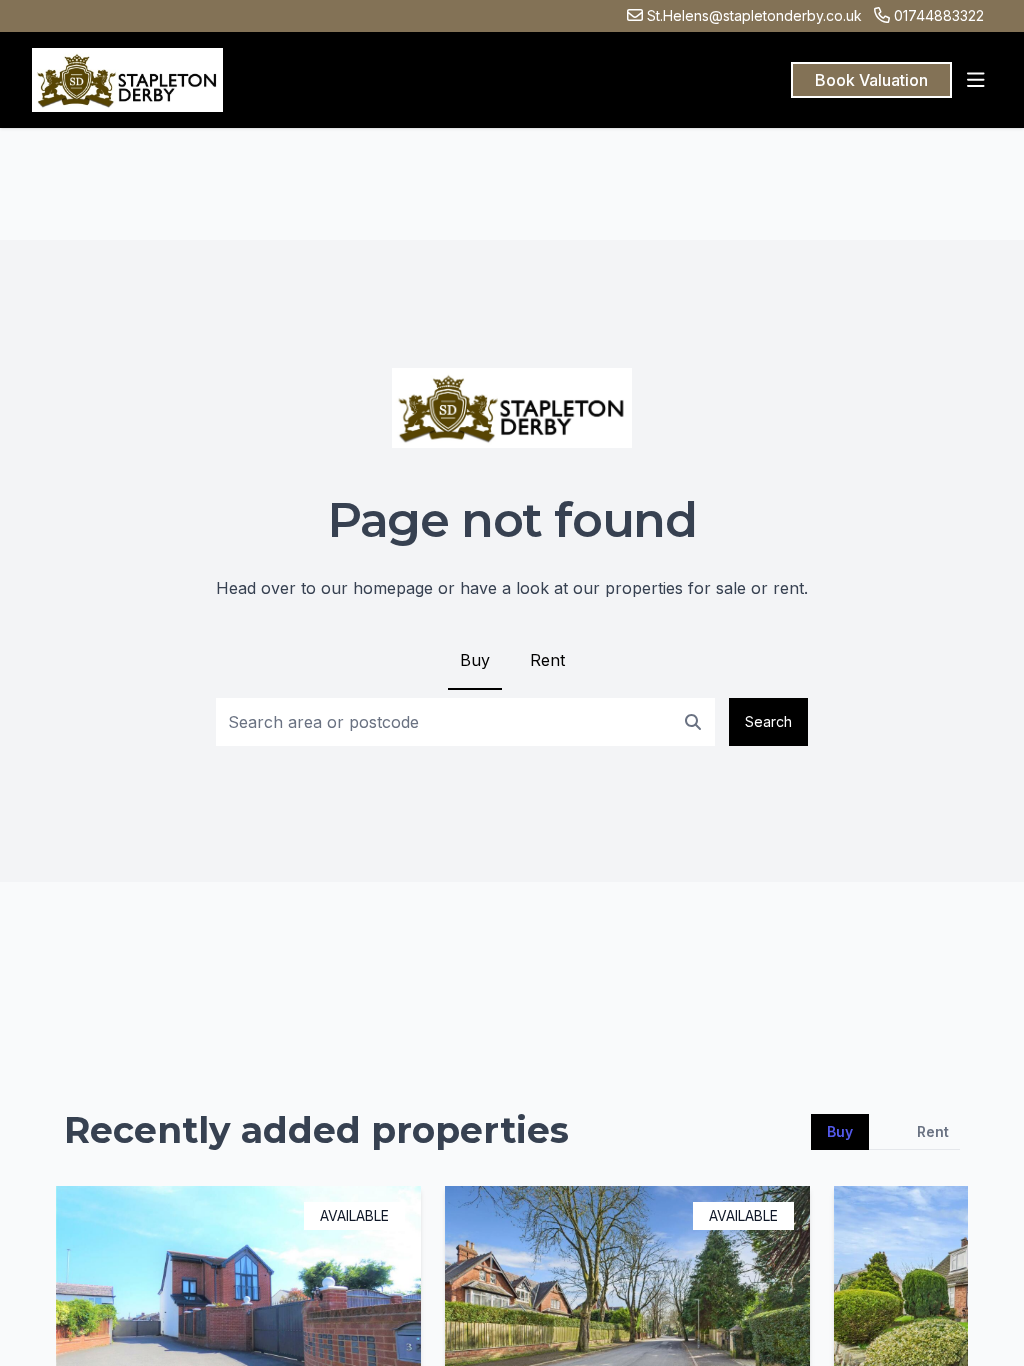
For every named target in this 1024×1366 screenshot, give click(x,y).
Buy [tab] (840, 1131)
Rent (547, 660)
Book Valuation (871, 80)
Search (768, 721)
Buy (475, 660)
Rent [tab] (933, 1131)
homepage (393, 588)
